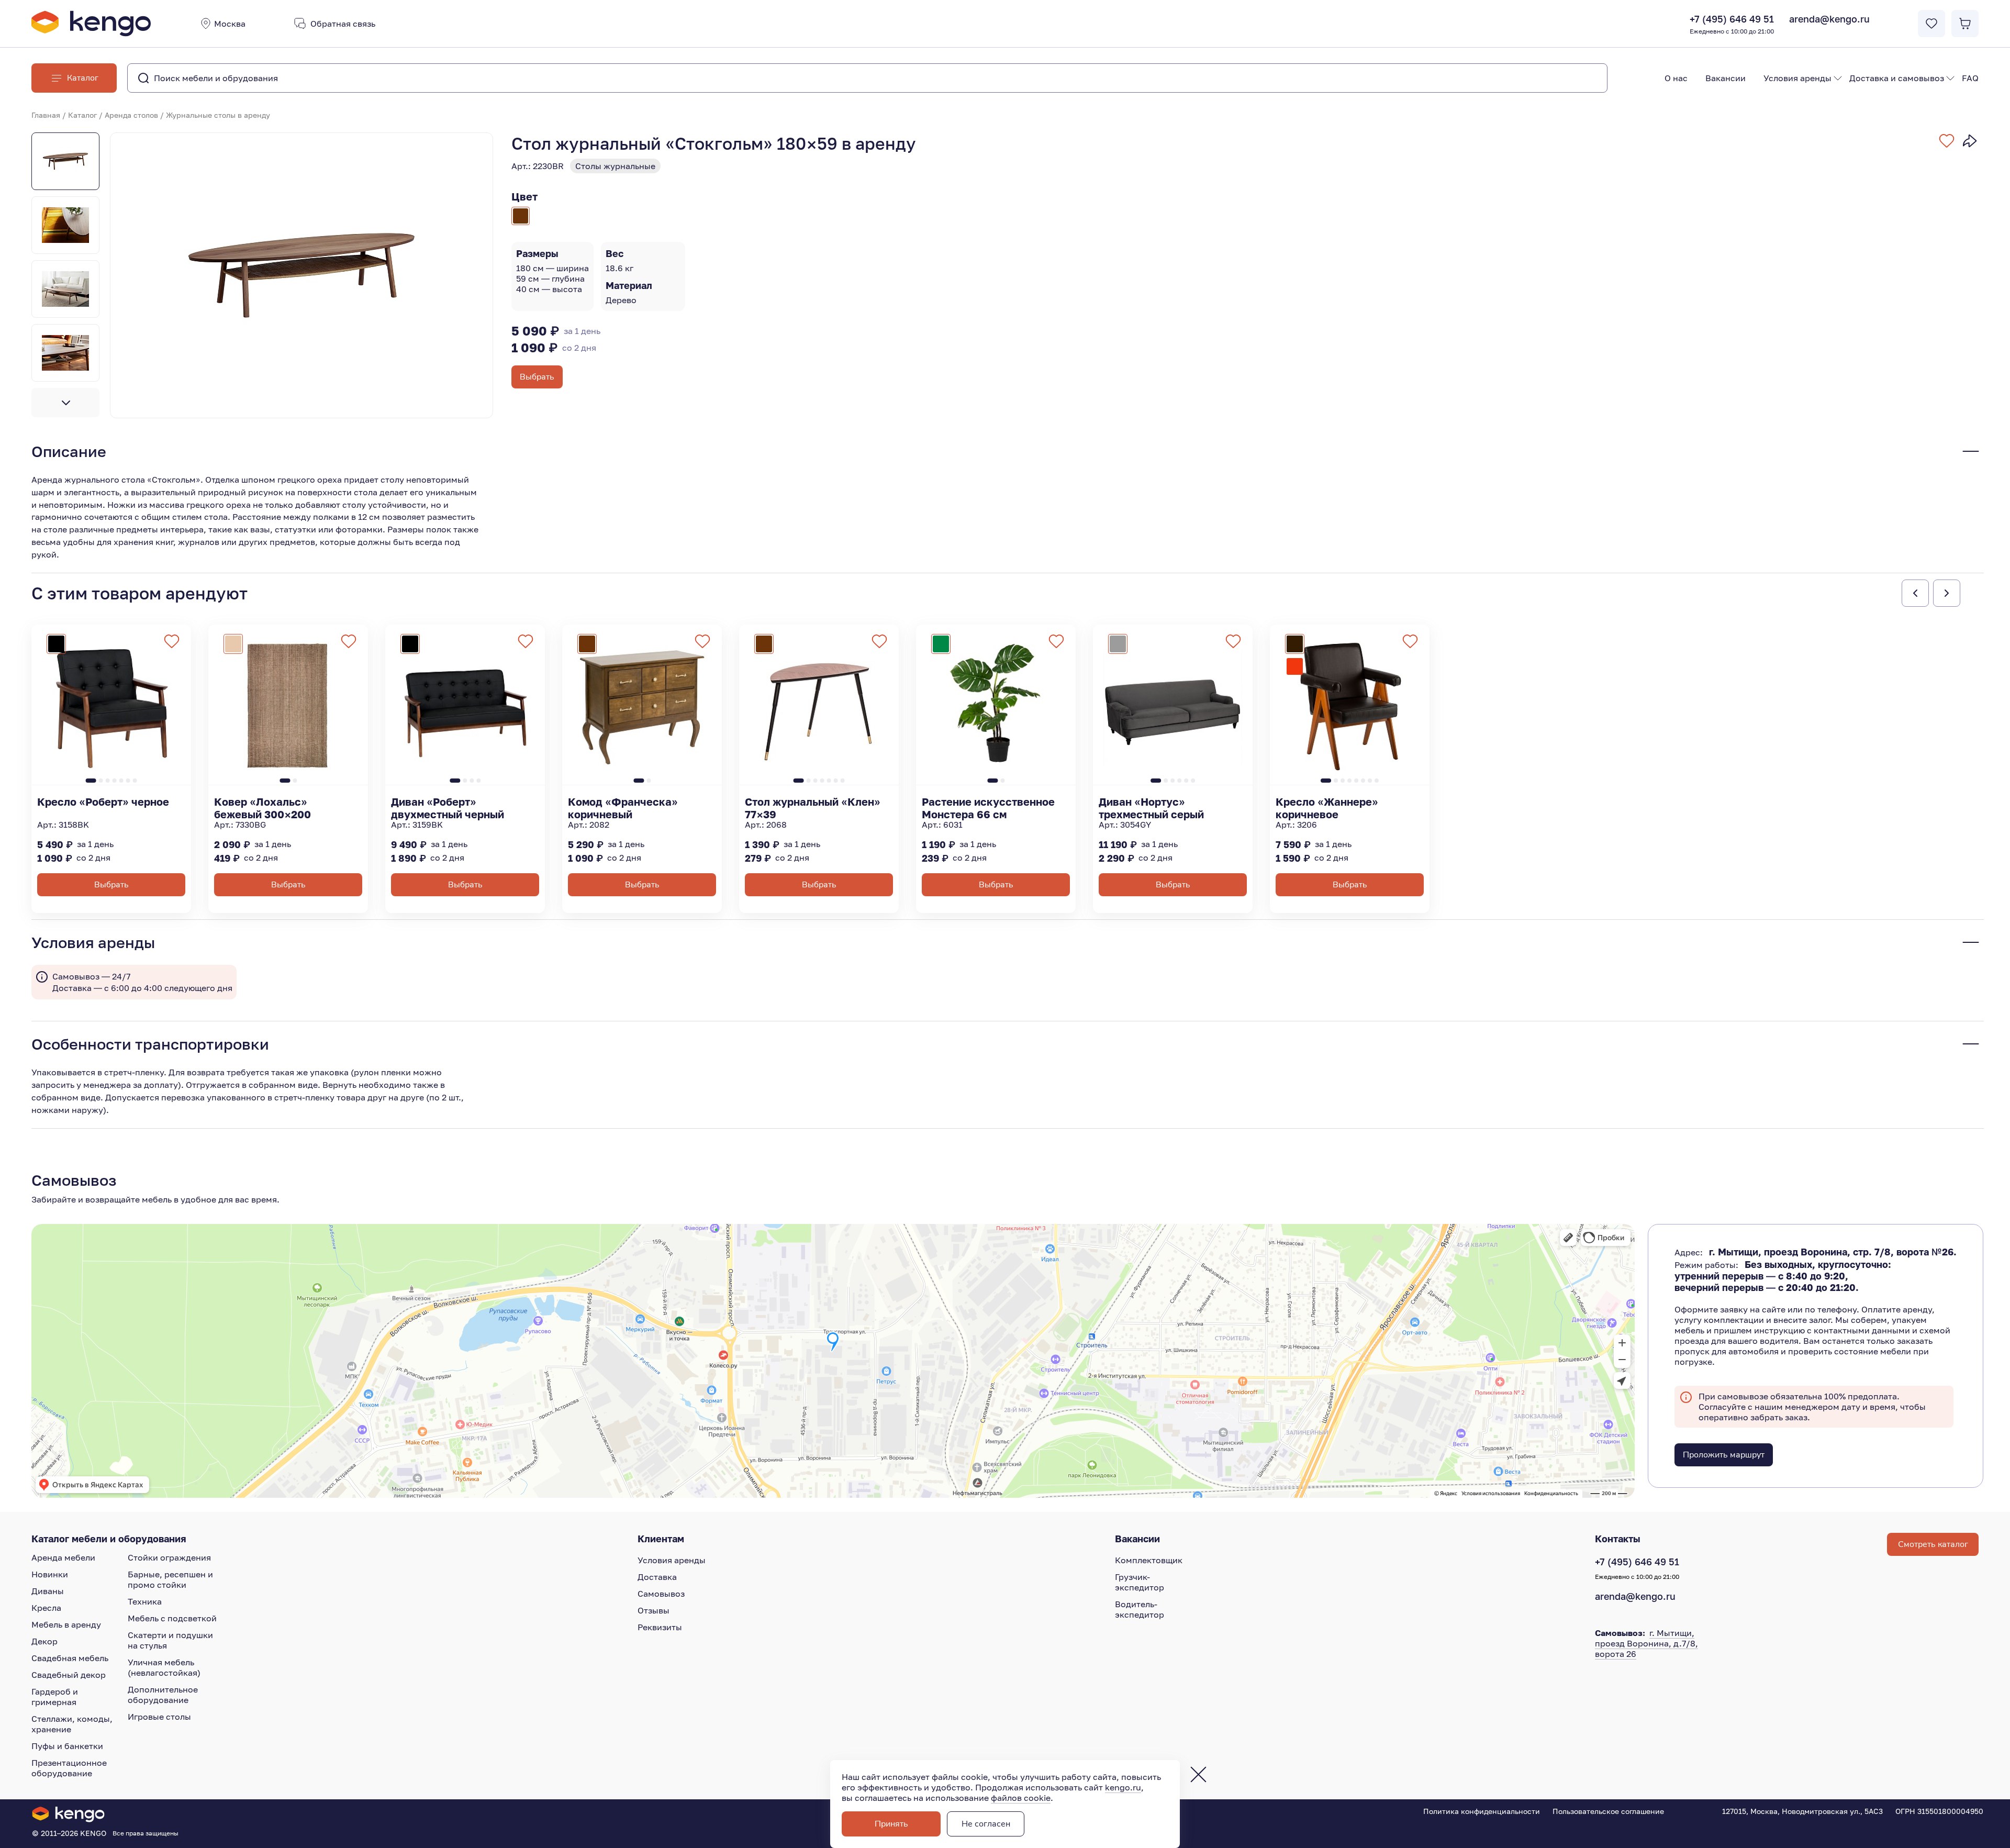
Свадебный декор (69, 1675)
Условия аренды (1797, 78)
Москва (230, 24)
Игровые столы (159, 1717)
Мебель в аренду (66, 1624)
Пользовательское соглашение (1608, 1811)
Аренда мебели (63, 1557)
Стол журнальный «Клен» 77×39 (813, 808)
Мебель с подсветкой (172, 1618)
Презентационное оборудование (69, 1768)
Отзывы (654, 1610)
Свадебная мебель (70, 1658)
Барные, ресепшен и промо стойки (170, 1579)
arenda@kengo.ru (1829, 19)
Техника (145, 1601)
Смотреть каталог (1933, 1544)
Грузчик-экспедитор (1140, 1582)
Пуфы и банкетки (67, 1746)
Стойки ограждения (169, 1557)
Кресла (46, 1608)
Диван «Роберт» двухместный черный (448, 808)
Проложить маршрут (1724, 1455)
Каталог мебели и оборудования (109, 1539)
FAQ (1970, 78)
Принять (891, 1824)
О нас (1676, 78)
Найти (1578, 78)
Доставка (657, 1577)
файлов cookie (1021, 1798)
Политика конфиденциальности (1482, 1811)
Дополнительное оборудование (163, 1695)
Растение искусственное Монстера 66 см (988, 808)
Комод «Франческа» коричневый (623, 808)
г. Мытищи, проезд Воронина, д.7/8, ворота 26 (1646, 1643)
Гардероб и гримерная (55, 1697)
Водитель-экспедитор (1140, 1609)
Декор (44, 1641)
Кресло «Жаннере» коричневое (1327, 808)
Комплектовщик (1149, 1560)
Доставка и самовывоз (1897, 78)
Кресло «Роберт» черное (103, 801)
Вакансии (1726, 78)
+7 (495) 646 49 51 (1732, 24)
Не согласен (986, 1824)
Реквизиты (660, 1627)
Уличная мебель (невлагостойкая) (164, 1667)
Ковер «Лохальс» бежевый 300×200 (263, 808)
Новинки (50, 1574)
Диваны (48, 1591)
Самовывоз (661, 1594)
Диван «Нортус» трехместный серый (1151, 808)
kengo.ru (1123, 1787)
